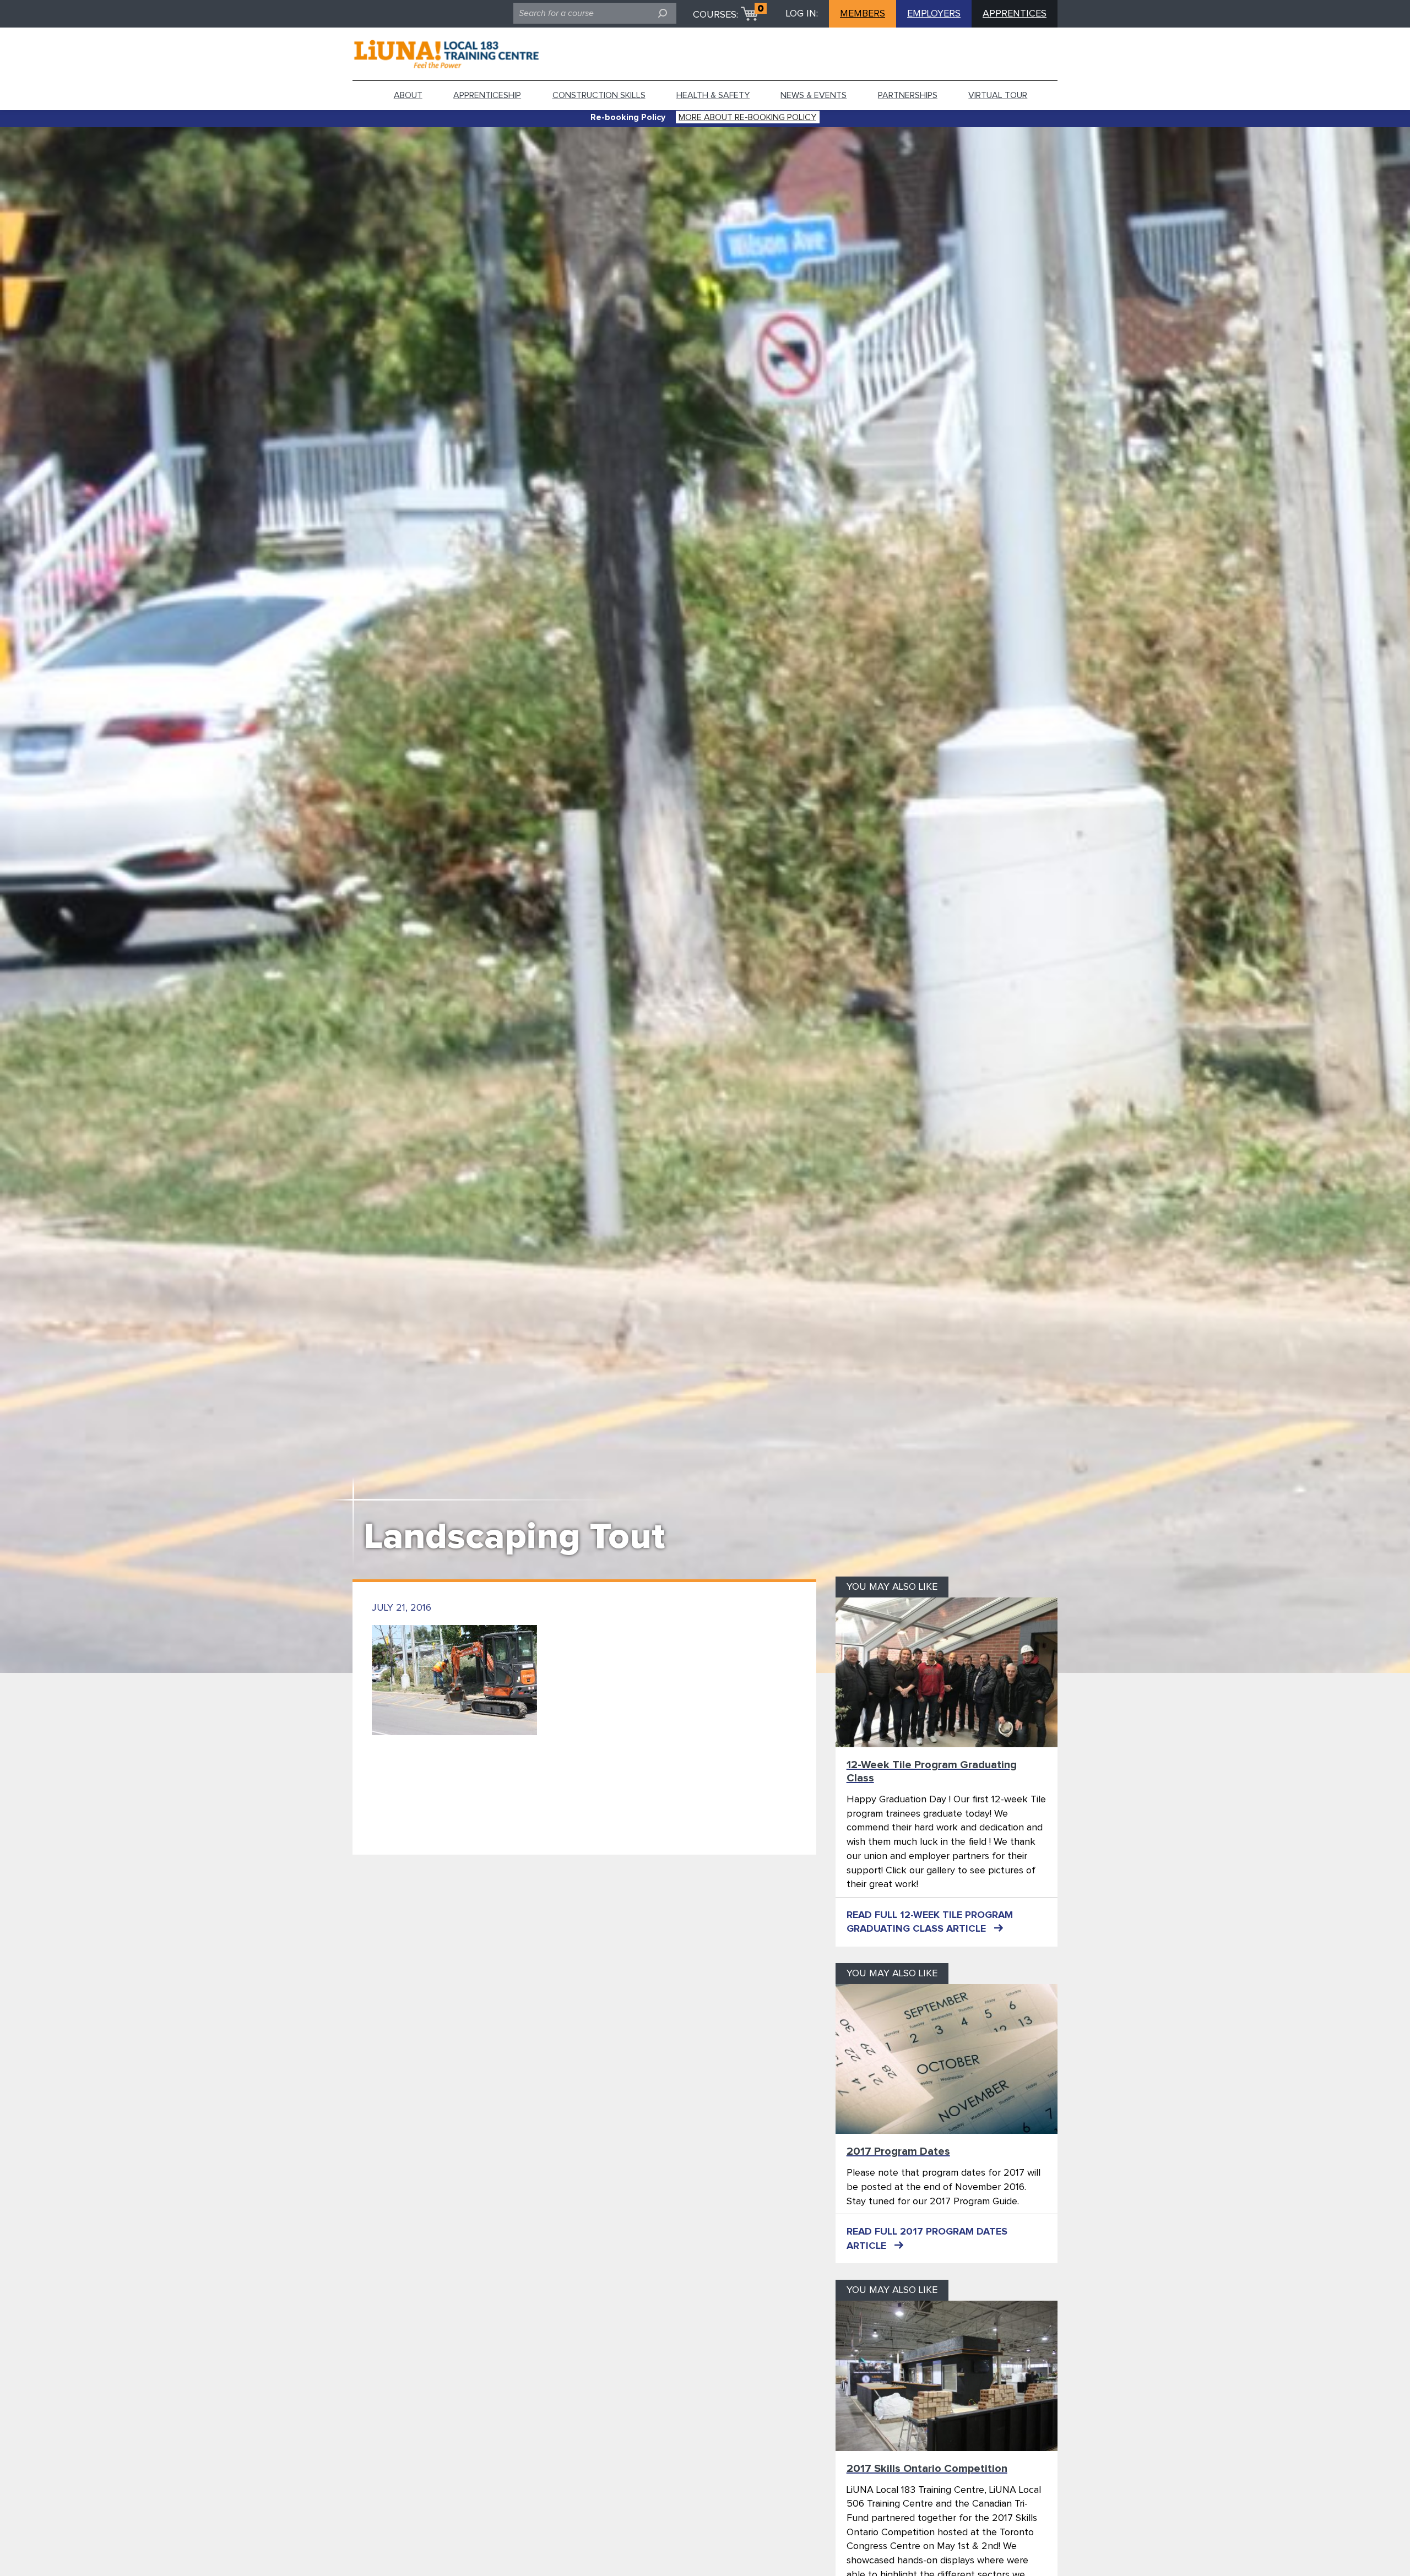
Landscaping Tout (514, 1537)
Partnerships (908, 95)
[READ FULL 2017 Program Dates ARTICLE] (947, 2059)
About (408, 95)
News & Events (814, 95)
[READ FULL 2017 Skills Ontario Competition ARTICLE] (947, 2376)
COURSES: (715, 15)
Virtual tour (998, 95)
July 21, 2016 (402, 1608)
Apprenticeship (487, 95)
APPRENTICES (1015, 14)
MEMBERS (863, 14)
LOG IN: (802, 14)
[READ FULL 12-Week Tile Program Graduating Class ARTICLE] (947, 1672)
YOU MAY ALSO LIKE (892, 1587)
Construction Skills (599, 95)
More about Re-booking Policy (747, 117)
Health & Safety (713, 95)
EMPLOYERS (934, 14)
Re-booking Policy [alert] (628, 117)
